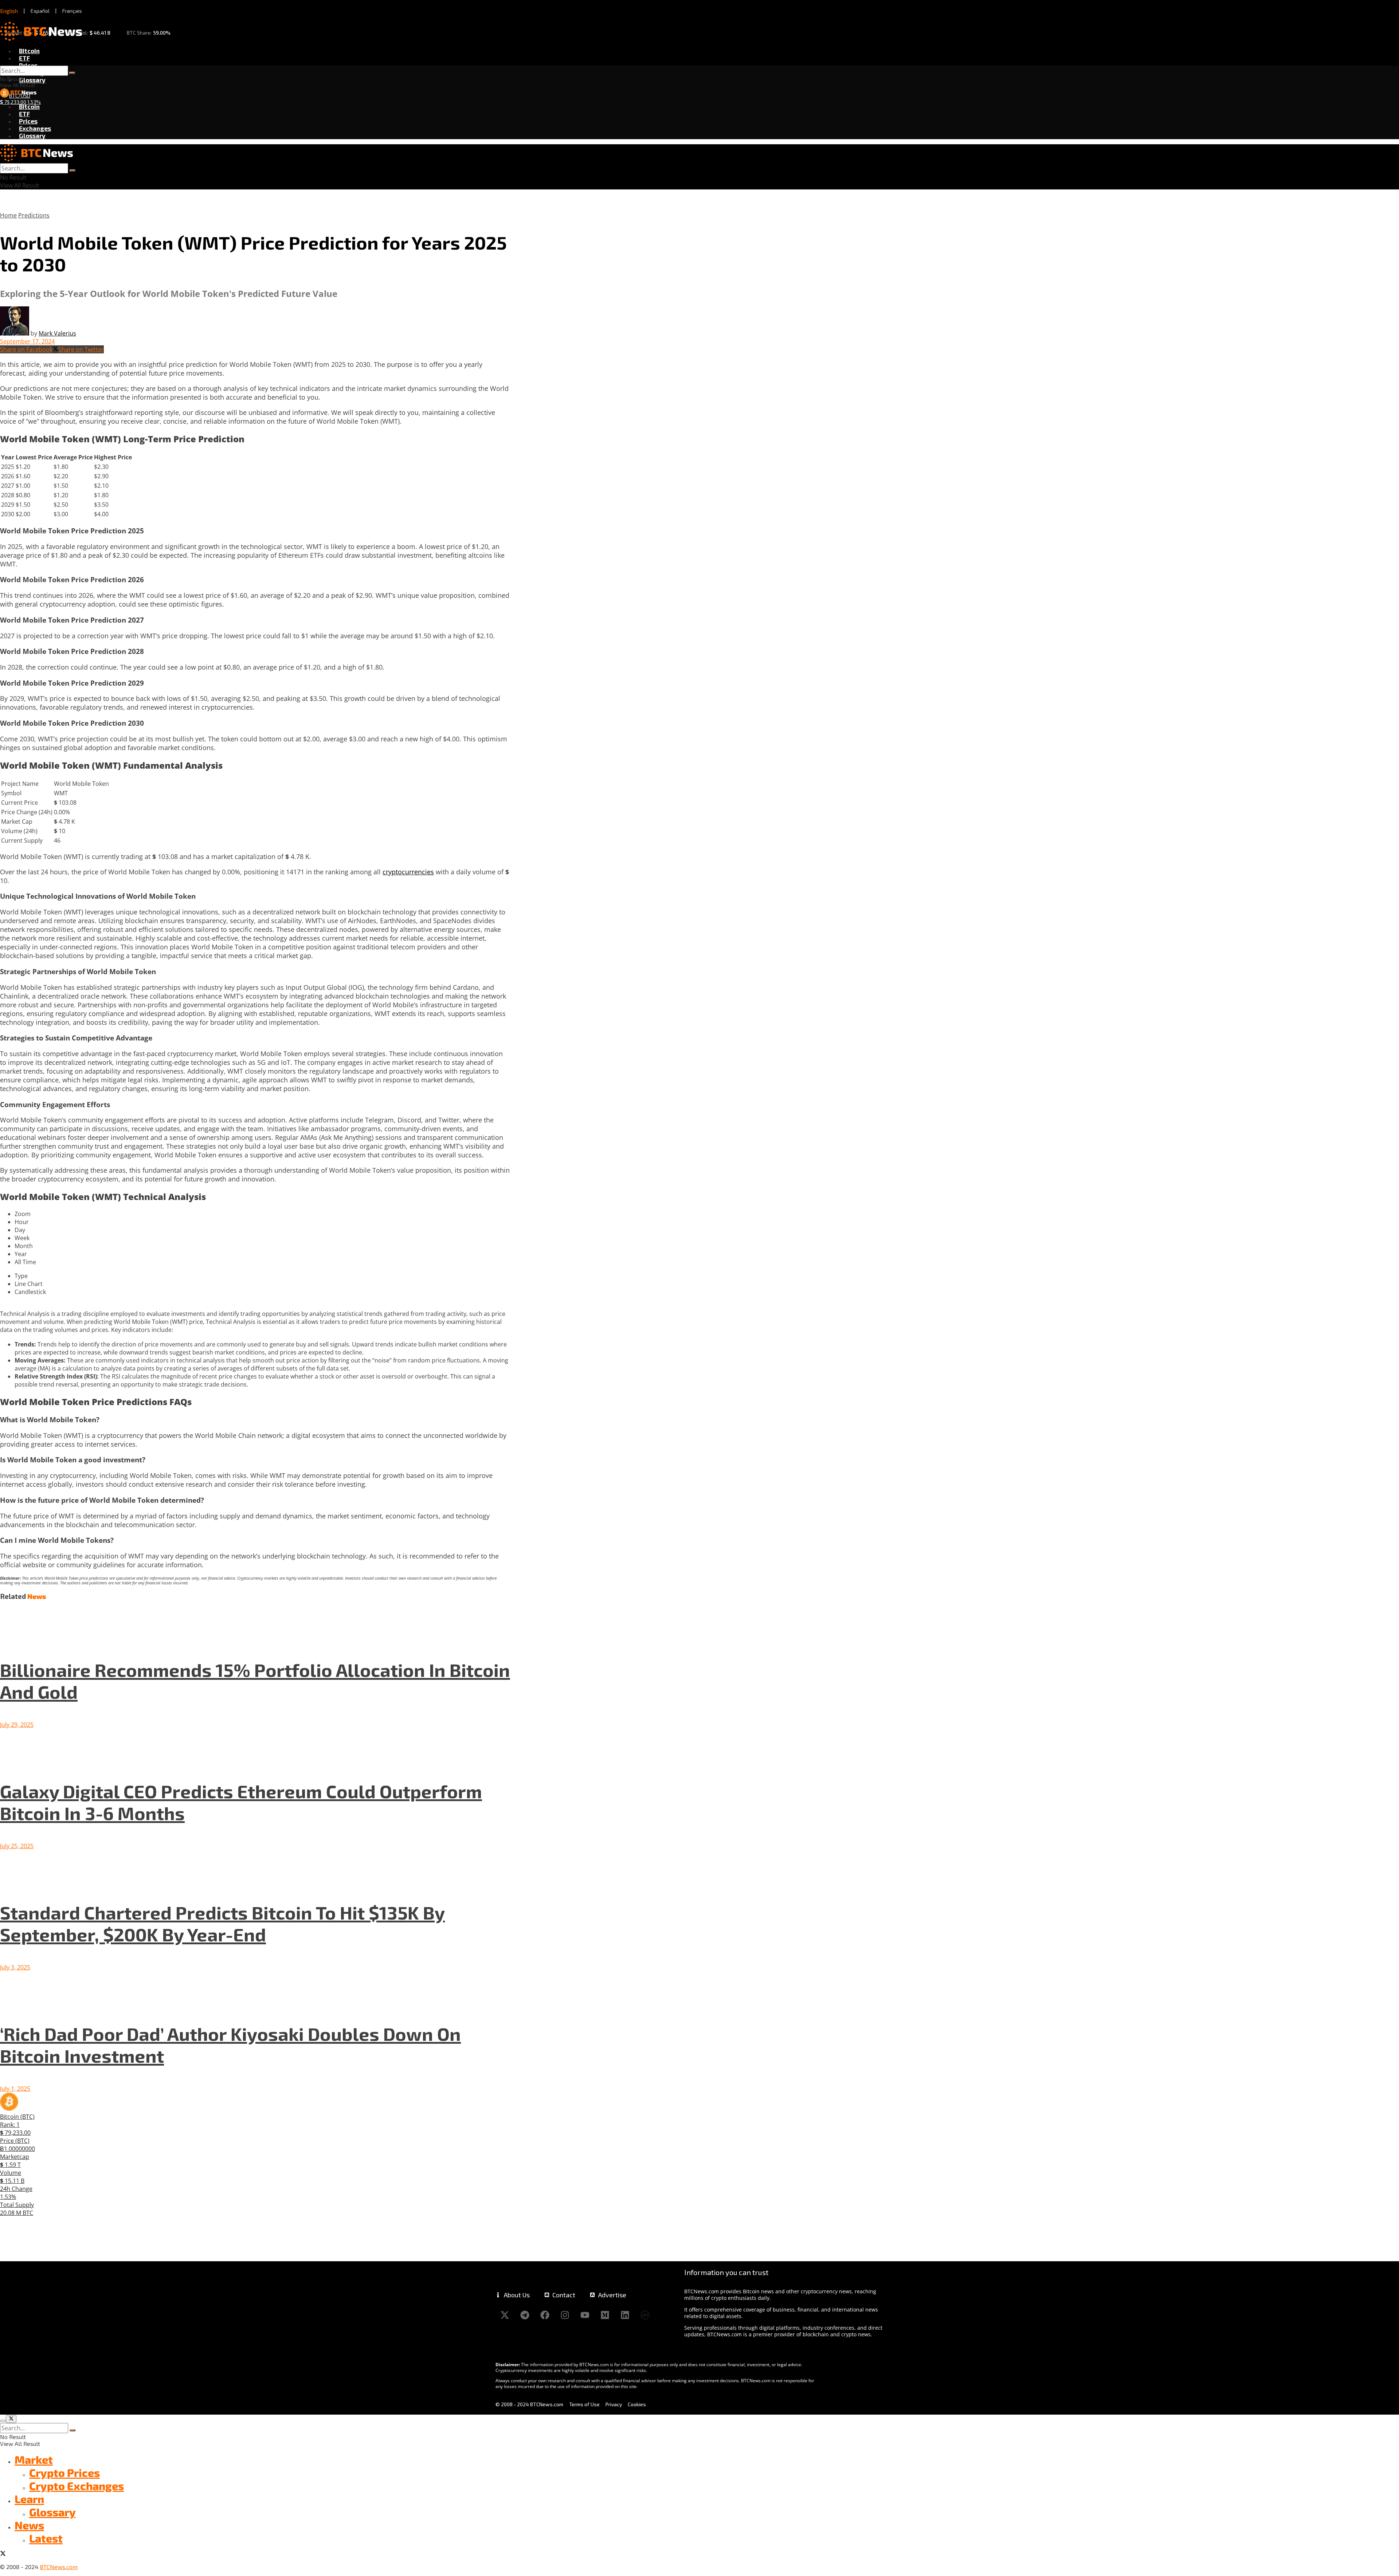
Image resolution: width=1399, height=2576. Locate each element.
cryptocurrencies (408, 872)
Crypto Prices (64, 2473)
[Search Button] (72, 73)
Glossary (32, 80)
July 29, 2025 (17, 1725)
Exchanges (35, 128)
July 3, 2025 (15, 1967)
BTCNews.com (59, 2567)
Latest (46, 2538)
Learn (29, 2499)
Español (40, 11)
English (9, 11)
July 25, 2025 (17, 1846)
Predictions (34, 215)
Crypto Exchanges (77, 2486)
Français (72, 11)
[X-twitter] (505, 2315)
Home (8, 215)
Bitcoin (29, 51)
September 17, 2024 (27, 341)
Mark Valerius (57, 333)
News (29, 2525)
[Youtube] (585, 2315)
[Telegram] (525, 2315)
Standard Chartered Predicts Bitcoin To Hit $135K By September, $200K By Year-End (222, 1923)
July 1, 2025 (15, 2089)
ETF (24, 58)
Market (34, 2459)
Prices (28, 65)
